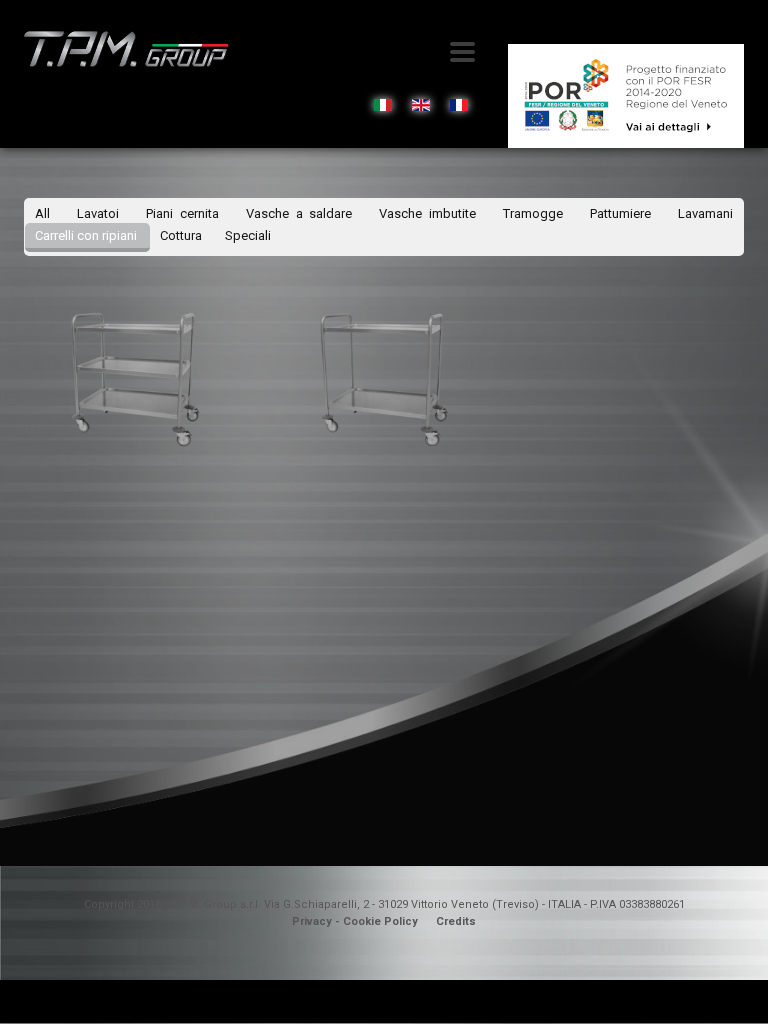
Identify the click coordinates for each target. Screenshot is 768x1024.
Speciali (248, 235)
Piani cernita (186, 213)
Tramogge (536, 213)
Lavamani (705, 213)
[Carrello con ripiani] (383, 377)
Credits (456, 921)
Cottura (182, 235)
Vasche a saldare (303, 213)
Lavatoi (101, 213)
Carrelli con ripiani (87, 235)
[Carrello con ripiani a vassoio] (134, 377)
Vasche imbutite (431, 213)
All (42, 213)
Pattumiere (624, 213)
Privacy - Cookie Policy (355, 921)
